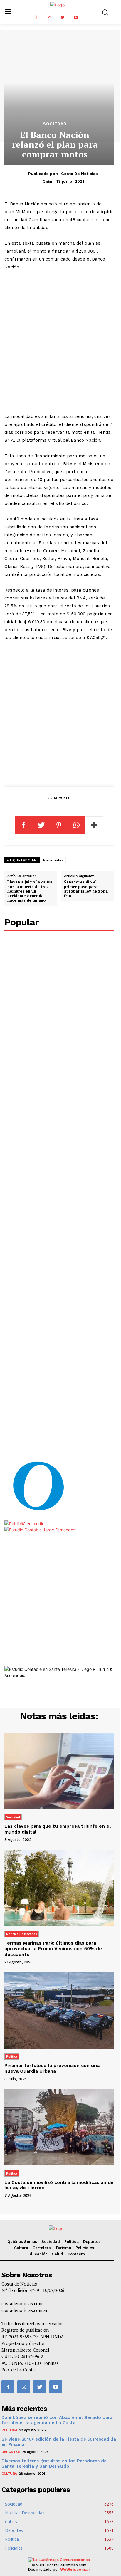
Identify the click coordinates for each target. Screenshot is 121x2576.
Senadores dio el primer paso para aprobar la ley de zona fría (86, 889)
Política (12, 2056)
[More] (94, 825)
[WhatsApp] (76, 825)
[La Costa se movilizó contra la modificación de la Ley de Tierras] (59, 2127)
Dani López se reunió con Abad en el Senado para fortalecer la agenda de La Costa (57, 2420)
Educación (37, 2254)
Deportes (92, 2242)
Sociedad (55, 124)
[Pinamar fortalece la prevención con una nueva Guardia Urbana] (59, 2010)
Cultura (21, 2248)
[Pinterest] (59, 825)
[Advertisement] (60, 342)
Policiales (85, 2248)
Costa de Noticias (79, 174)
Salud (58, 2254)
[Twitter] (63, 17)
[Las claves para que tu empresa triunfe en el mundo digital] (59, 1771)
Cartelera (42, 2248)
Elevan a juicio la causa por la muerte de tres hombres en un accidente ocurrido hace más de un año (30, 891)
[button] (105, 12)
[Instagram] (49, 17)
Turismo (63, 2248)
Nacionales (53, 860)
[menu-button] (8, 12)
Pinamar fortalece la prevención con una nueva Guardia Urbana (52, 2068)
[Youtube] (76, 17)
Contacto (76, 2254)
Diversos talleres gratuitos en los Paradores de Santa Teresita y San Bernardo (54, 2464)
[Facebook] (36, 17)
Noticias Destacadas (22, 1934)
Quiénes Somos (22, 2242)
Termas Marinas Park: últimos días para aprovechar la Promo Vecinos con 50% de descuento (53, 1949)
